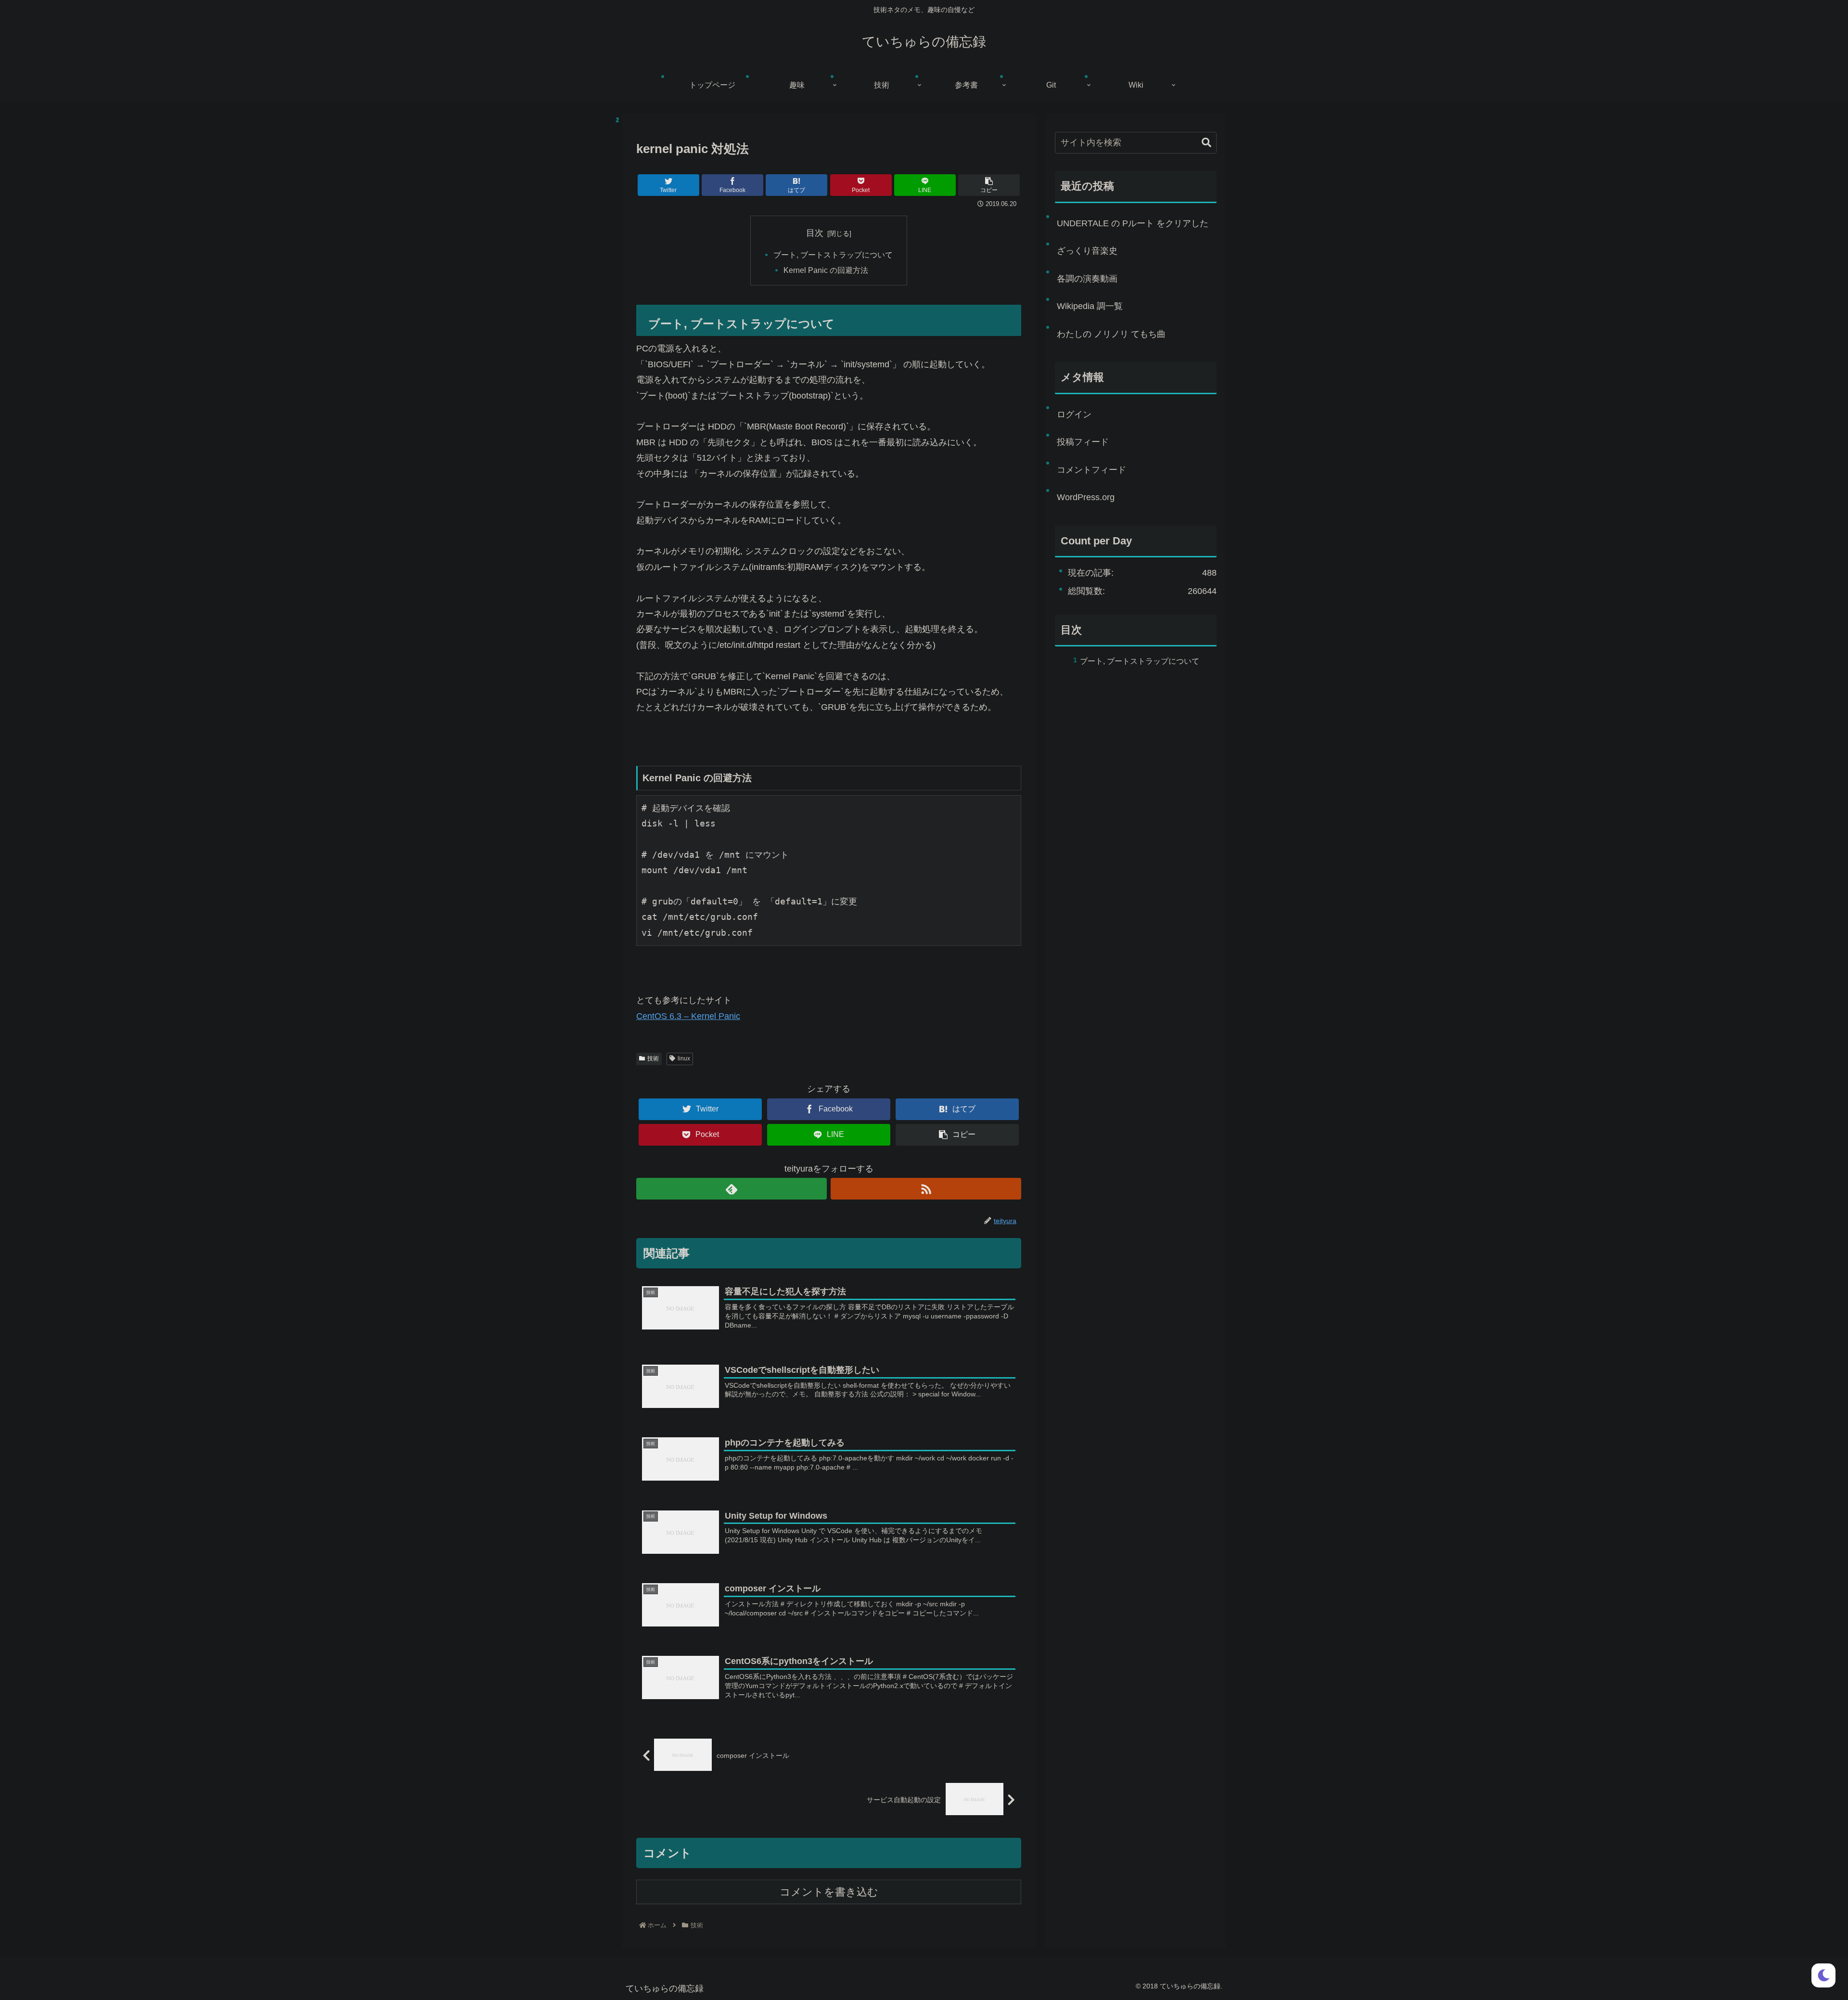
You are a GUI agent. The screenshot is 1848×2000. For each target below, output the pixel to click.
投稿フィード (1083, 442)
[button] (1206, 143)
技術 (653, 1058)
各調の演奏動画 (1087, 279)
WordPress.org (1086, 497)
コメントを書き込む (829, 1892)
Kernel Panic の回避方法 (826, 270)
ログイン (1074, 414)
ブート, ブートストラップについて (833, 255)
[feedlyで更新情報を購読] (731, 1189)
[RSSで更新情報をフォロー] (926, 1189)
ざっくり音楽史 (1087, 251)
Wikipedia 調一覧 (1090, 306)
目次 (815, 233)
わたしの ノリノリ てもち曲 (1111, 334)
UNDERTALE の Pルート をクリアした (1133, 223)
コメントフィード (1091, 470)
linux (684, 1058)
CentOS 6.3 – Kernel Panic (688, 1016)
